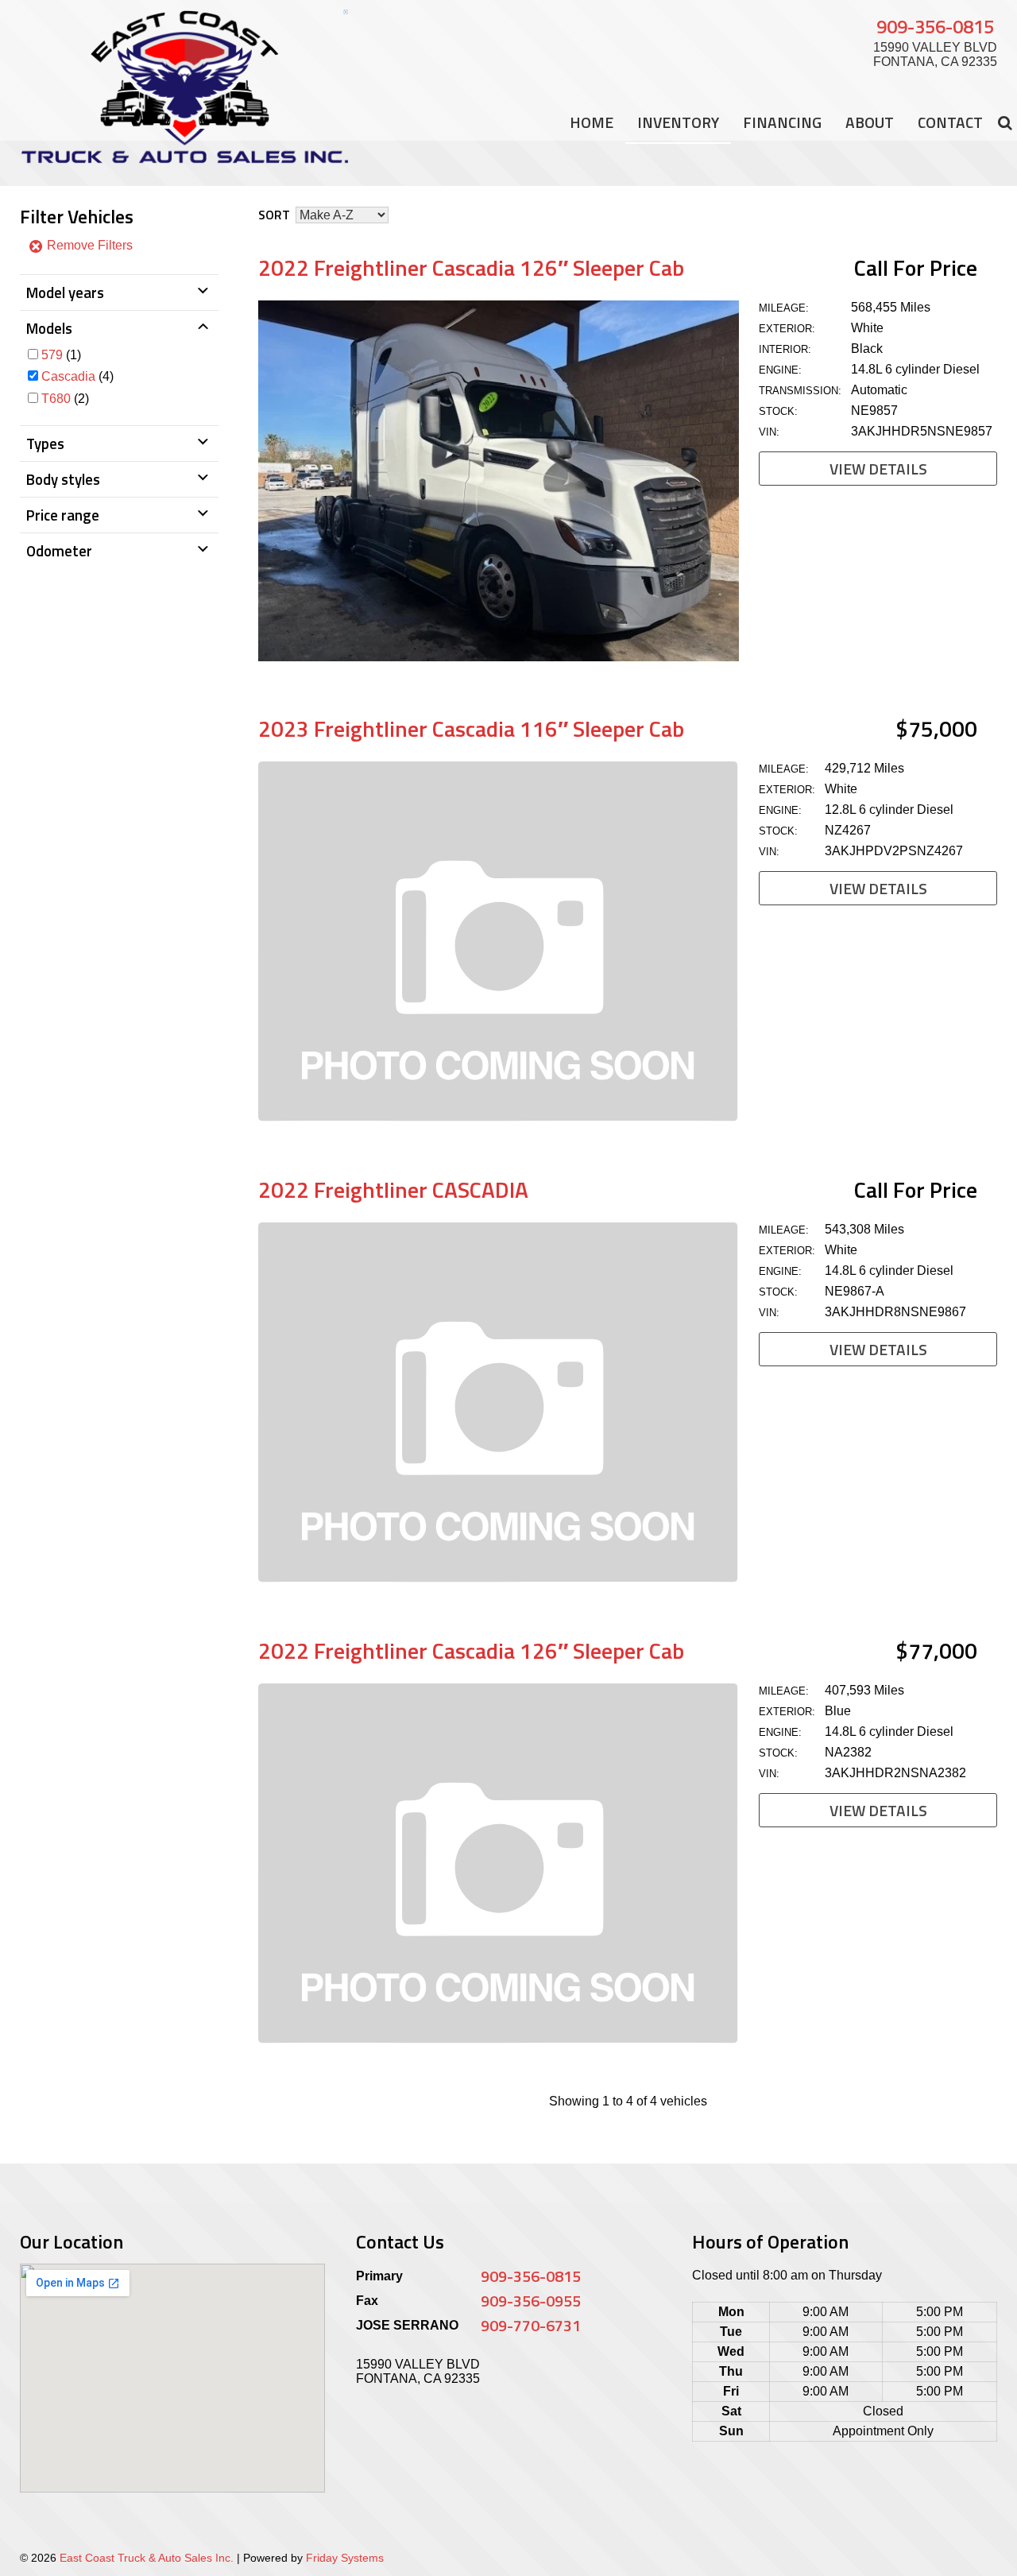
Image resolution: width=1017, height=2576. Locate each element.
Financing (782, 122)
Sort (274, 215)
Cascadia (68, 376)
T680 (56, 399)
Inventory (678, 122)
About (870, 122)
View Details (878, 469)
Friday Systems (345, 2558)
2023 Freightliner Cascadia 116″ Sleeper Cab (471, 728)
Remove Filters (88, 245)
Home (592, 122)
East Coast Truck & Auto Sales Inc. (147, 2558)
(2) (65, 399)
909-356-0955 (531, 2301)
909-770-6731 (531, 2325)
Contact (950, 122)
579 (52, 355)
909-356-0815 (935, 26)
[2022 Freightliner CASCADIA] (499, 1579)
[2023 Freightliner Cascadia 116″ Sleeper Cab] (499, 1118)
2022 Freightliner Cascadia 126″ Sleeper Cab (471, 267)
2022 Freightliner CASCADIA (393, 1189)
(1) (61, 355)
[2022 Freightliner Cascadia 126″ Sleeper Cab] (499, 657)
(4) (77, 376)
